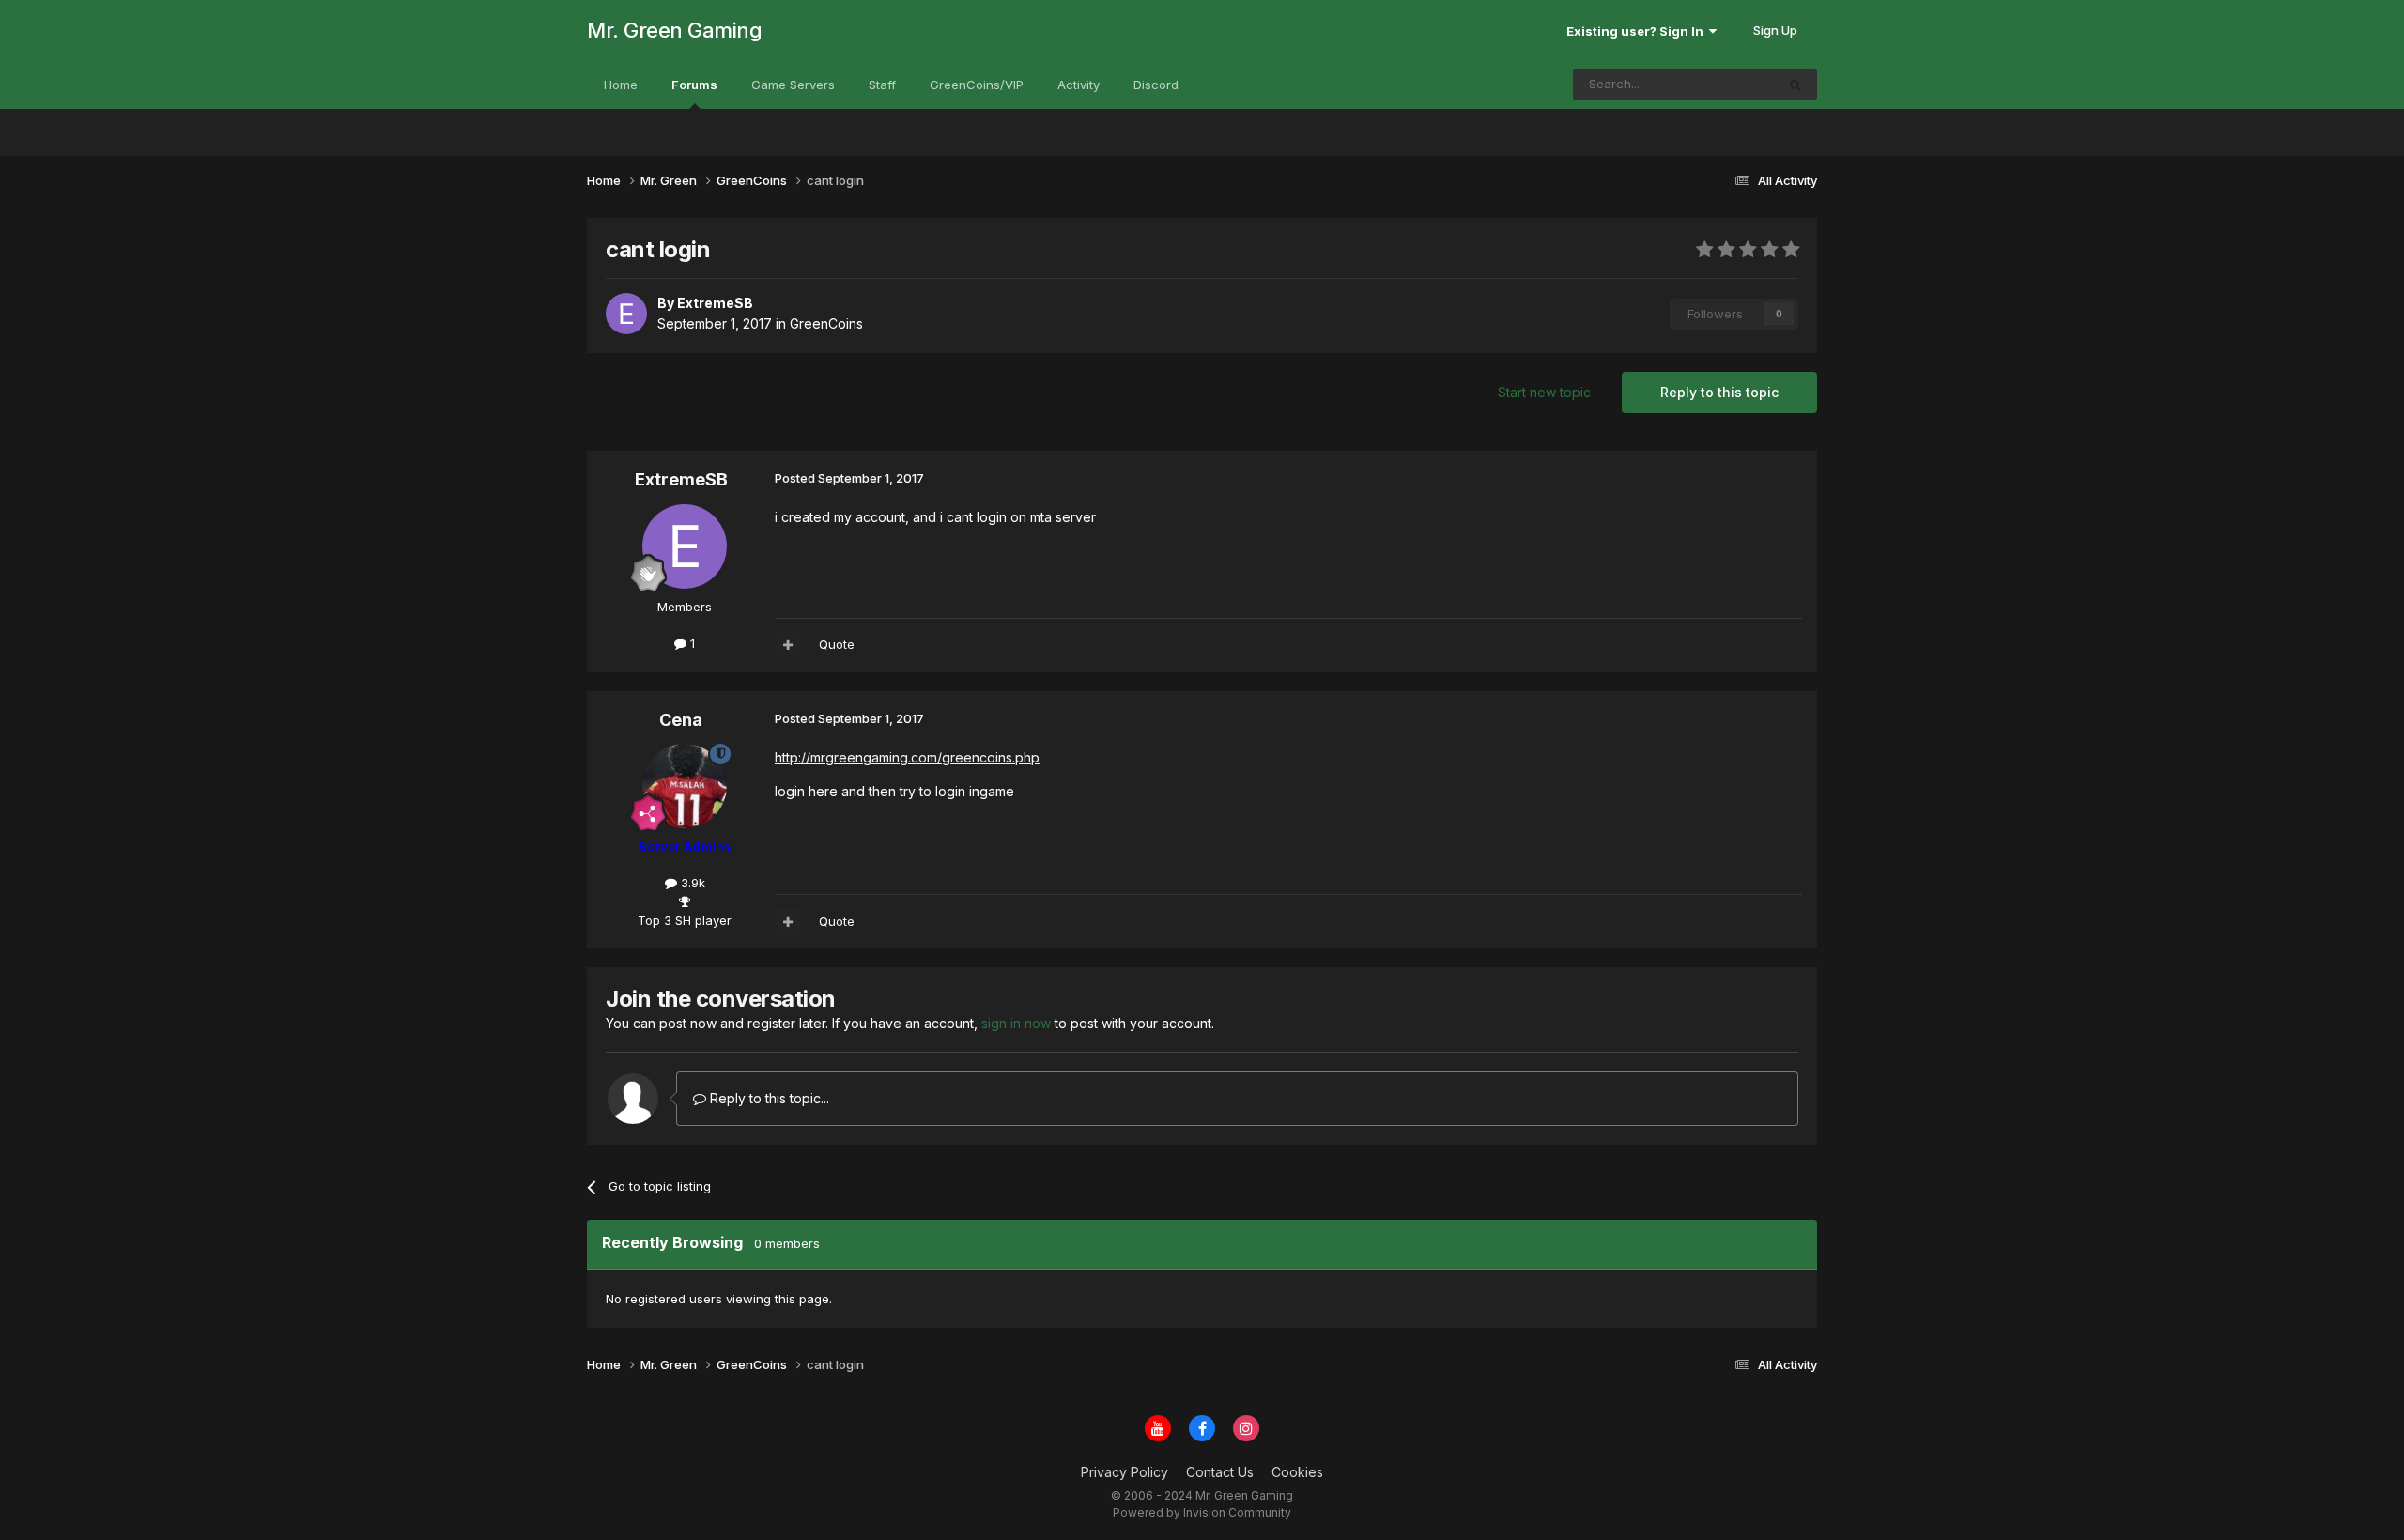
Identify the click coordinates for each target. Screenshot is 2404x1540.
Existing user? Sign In (1638, 31)
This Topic (1720, 84)
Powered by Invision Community (1202, 1512)
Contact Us (1220, 1472)
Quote (837, 644)
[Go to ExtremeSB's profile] (626, 314)
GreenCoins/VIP (977, 85)
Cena (681, 720)
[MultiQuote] (788, 645)
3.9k (691, 883)
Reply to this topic (1719, 392)
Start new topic (1544, 392)
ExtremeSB (681, 479)
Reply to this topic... (768, 1098)
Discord (1156, 85)
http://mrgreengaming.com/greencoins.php (907, 757)
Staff (882, 85)
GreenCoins (826, 323)
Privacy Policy (1125, 1472)
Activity (1079, 85)
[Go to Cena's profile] (685, 786)
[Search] (1795, 85)
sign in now (1016, 1023)
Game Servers (793, 85)
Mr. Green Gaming (674, 30)
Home (621, 85)
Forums (694, 85)
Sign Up (1775, 30)
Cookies (1297, 1472)
